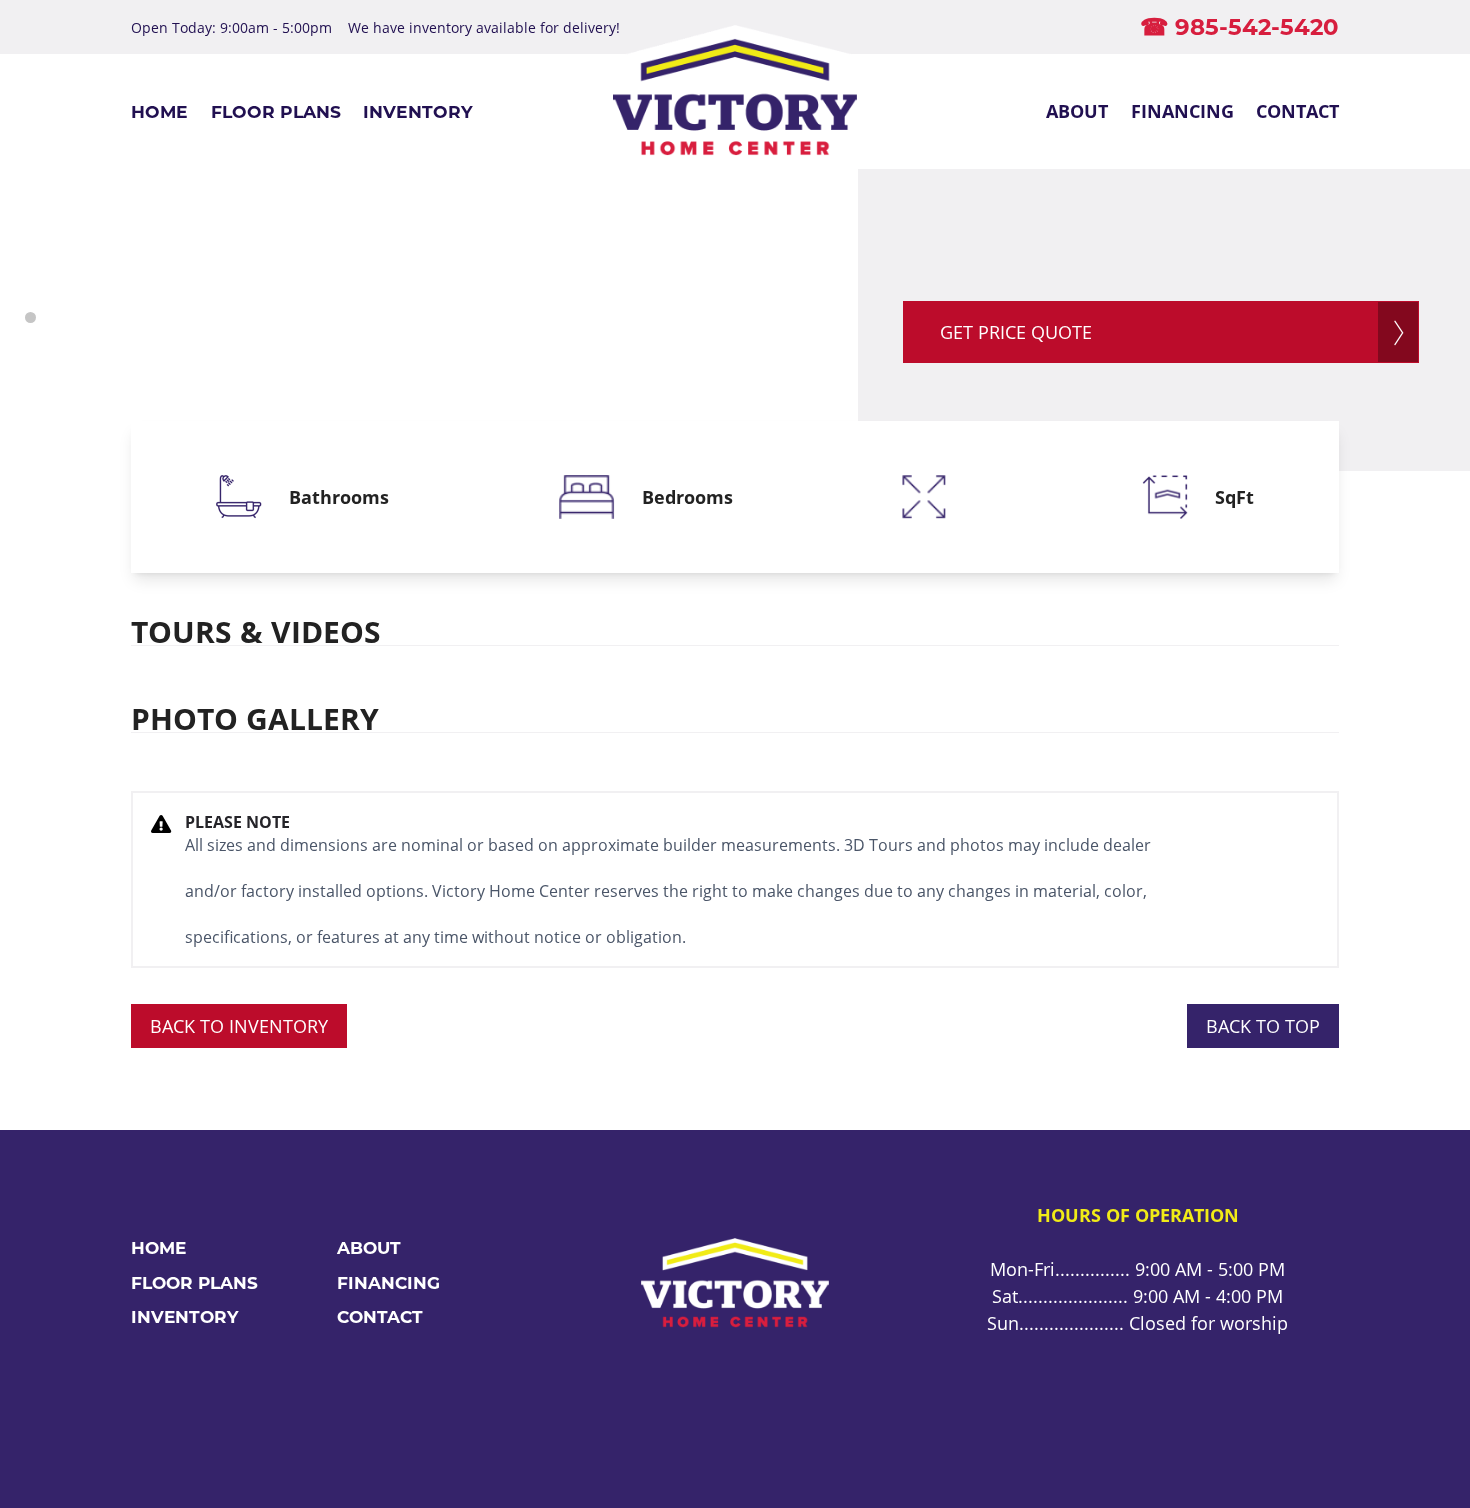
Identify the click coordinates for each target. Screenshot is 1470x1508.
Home (159, 111)
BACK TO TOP (1263, 1026)
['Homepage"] (735, 111)
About (1077, 111)
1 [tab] (30, 317)
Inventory (418, 111)
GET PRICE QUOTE (1016, 332)
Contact (1297, 111)
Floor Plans (276, 111)
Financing (1182, 111)
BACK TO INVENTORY (239, 1026)
